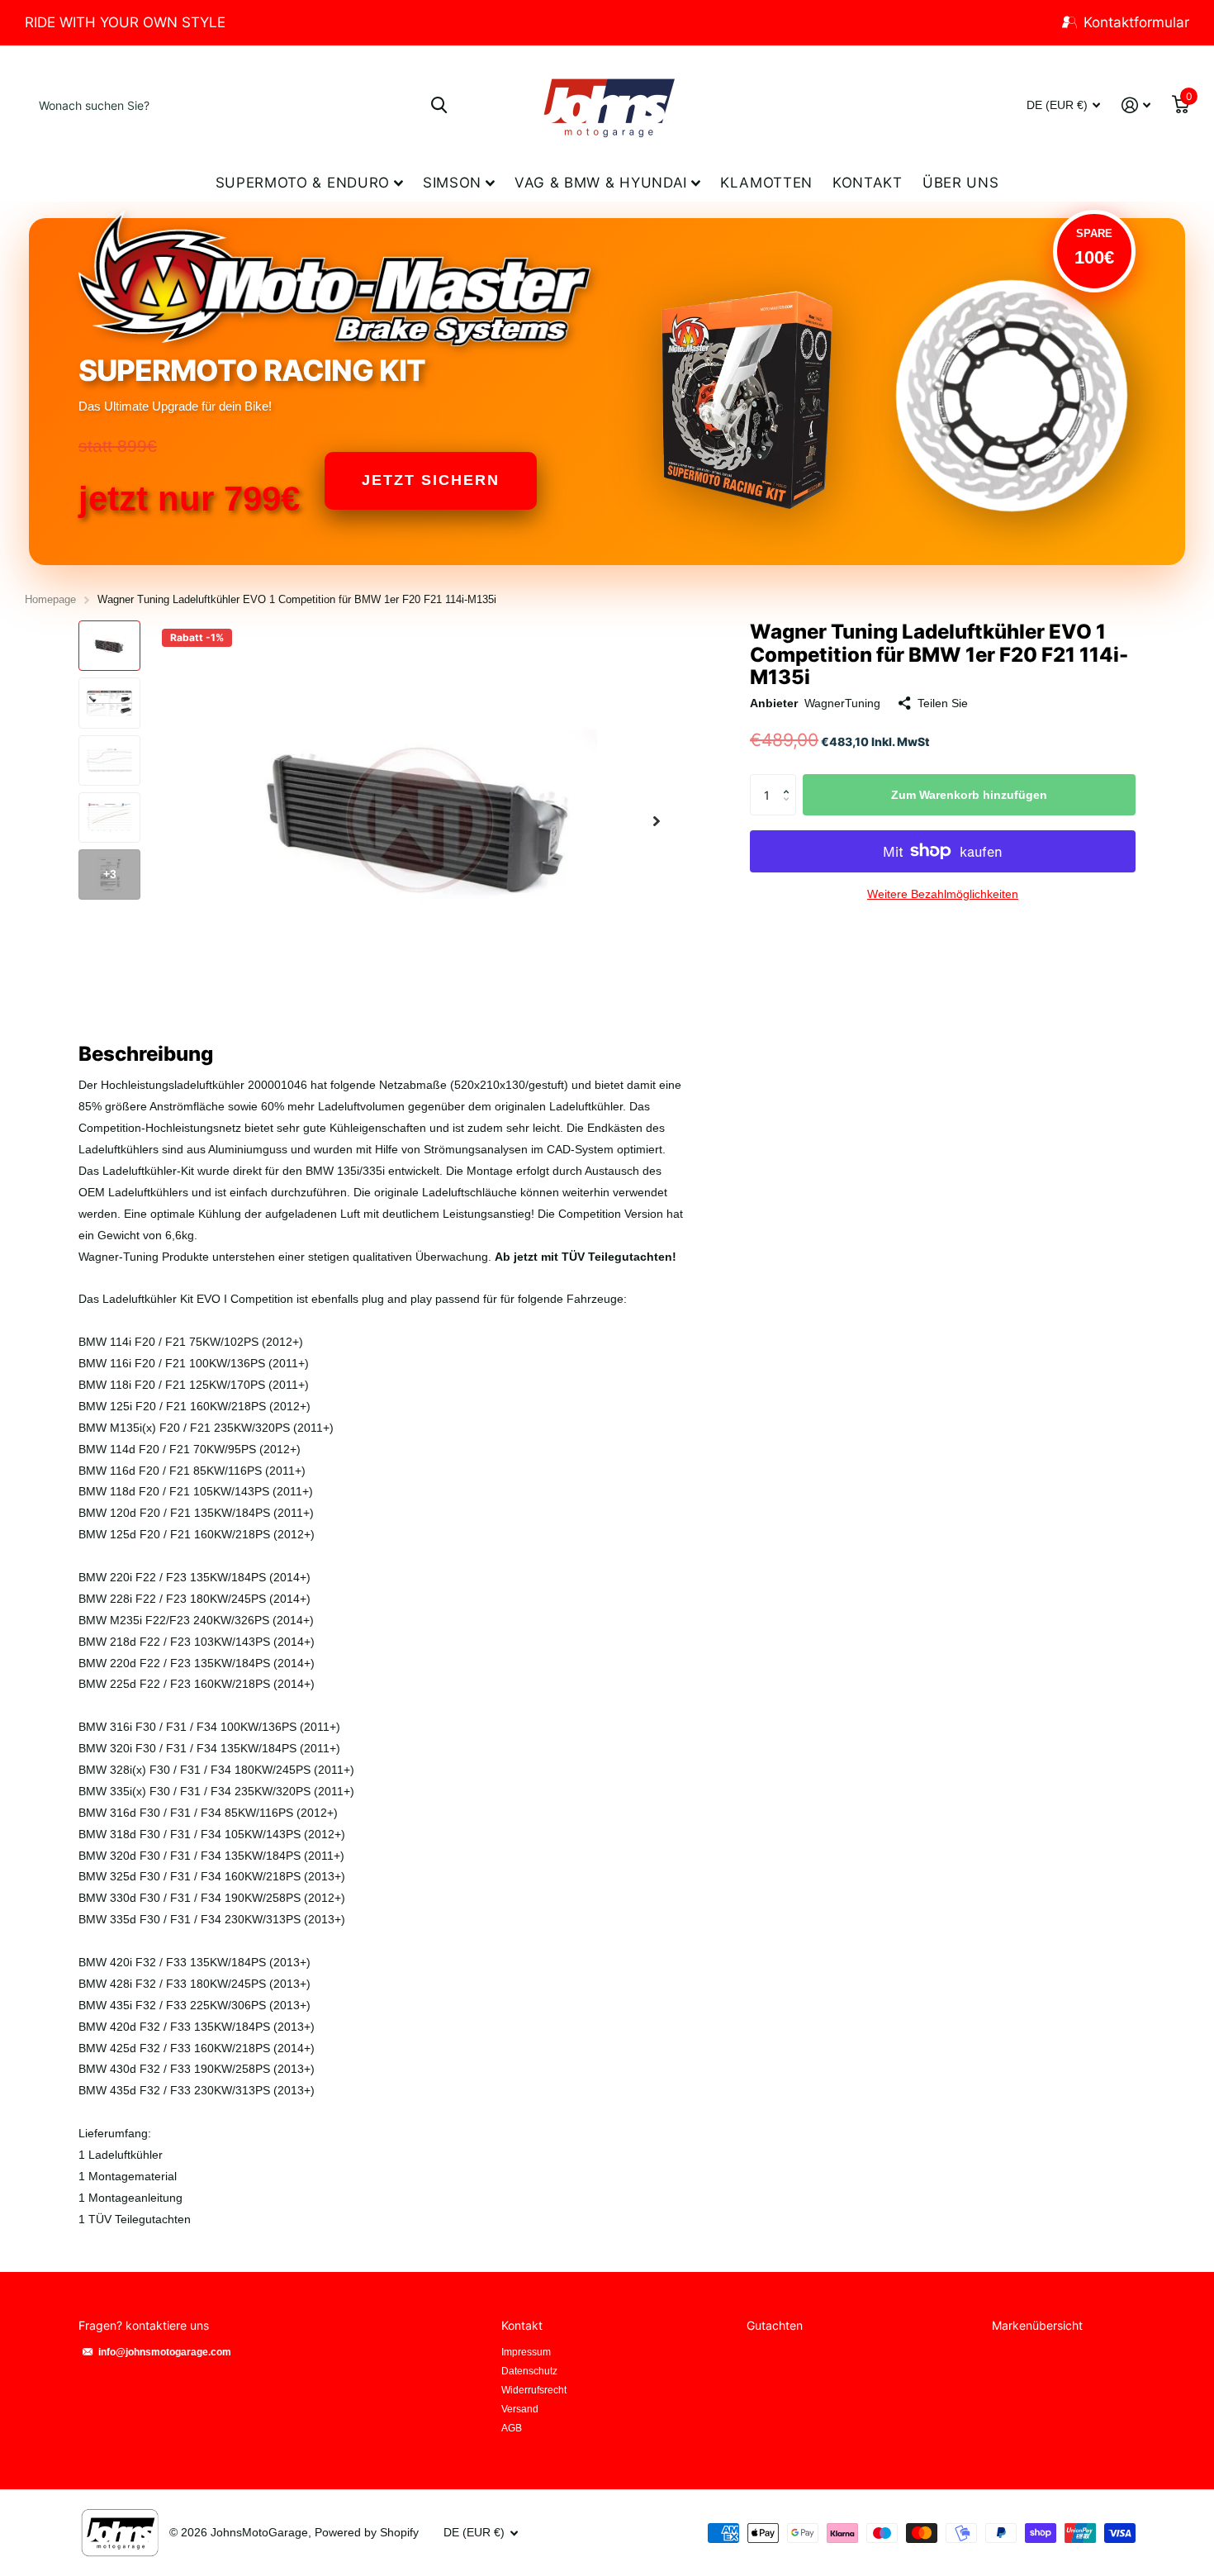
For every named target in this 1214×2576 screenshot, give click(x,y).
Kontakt (868, 183)
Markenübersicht (1037, 2325)
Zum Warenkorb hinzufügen (969, 795)
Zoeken (439, 105)
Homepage (50, 599)
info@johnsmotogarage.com (165, 2352)
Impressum (526, 2352)
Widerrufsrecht (534, 2390)
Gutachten (775, 2325)
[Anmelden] (1136, 105)
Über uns (960, 183)
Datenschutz (529, 2371)
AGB (512, 2428)
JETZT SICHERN (431, 480)
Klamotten (766, 183)
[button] (657, 821)
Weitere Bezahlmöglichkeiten (943, 894)
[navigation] (109, 646)
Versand (520, 2409)
